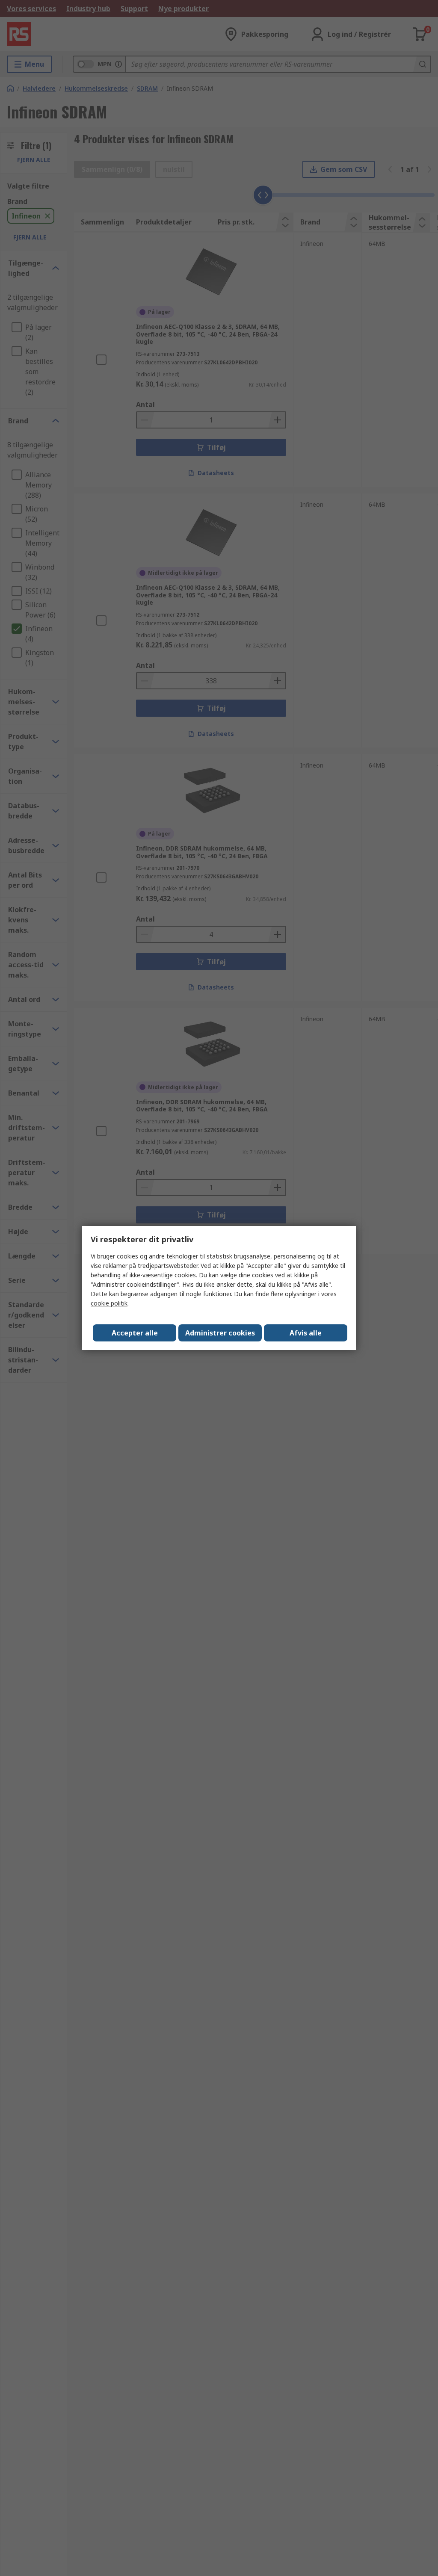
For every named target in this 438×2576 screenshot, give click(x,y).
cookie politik (109, 1303)
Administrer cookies (220, 1333)
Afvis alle (306, 1333)
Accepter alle (135, 1333)
